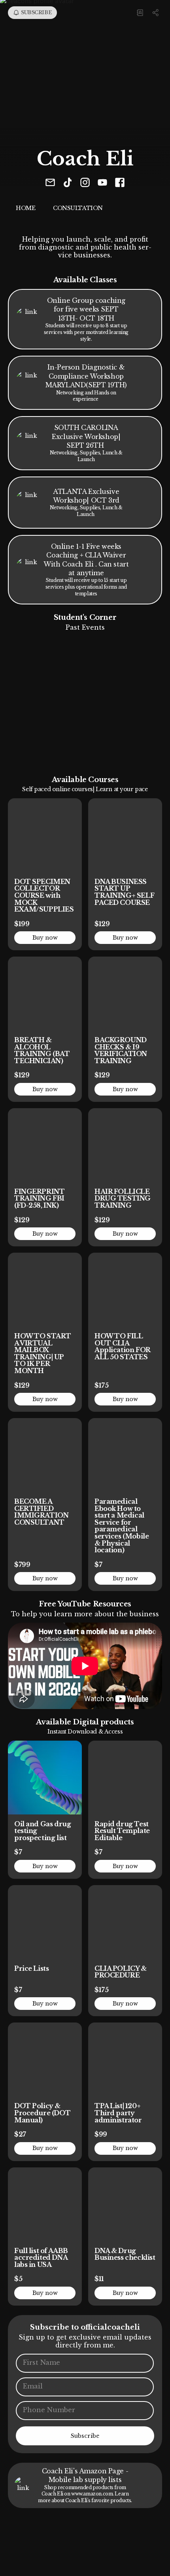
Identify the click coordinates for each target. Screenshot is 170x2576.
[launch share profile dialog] (156, 13)
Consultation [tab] (78, 208)
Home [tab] (25, 208)
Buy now (45, 938)
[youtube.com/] (102, 183)
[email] (50, 183)
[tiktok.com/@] (68, 183)
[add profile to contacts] (140, 13)
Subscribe (85, 2436)
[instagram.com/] (85, 183)
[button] (72, 700)
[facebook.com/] (120, 183)
